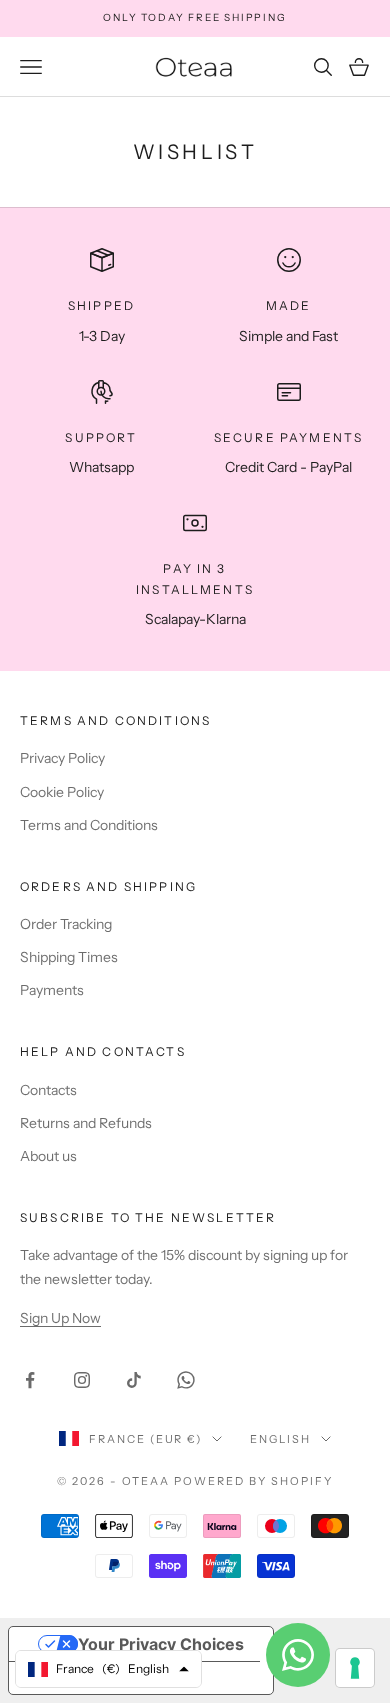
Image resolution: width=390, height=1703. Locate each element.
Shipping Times (69, 957)
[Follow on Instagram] (82, 1380)
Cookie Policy (62, 792)
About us (48, 1156)
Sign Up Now (60, 1318)
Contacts (48, 1090)
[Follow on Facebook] (30, 1380)
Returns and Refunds (86, 1123)
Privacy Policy (62, 758)
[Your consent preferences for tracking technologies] (355, 1668)
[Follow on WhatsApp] (186, 1380)
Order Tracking (66, 924)
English (280, 1439)
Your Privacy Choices (161, 1644)
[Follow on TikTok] (134, 1380)
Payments (52, 990)
